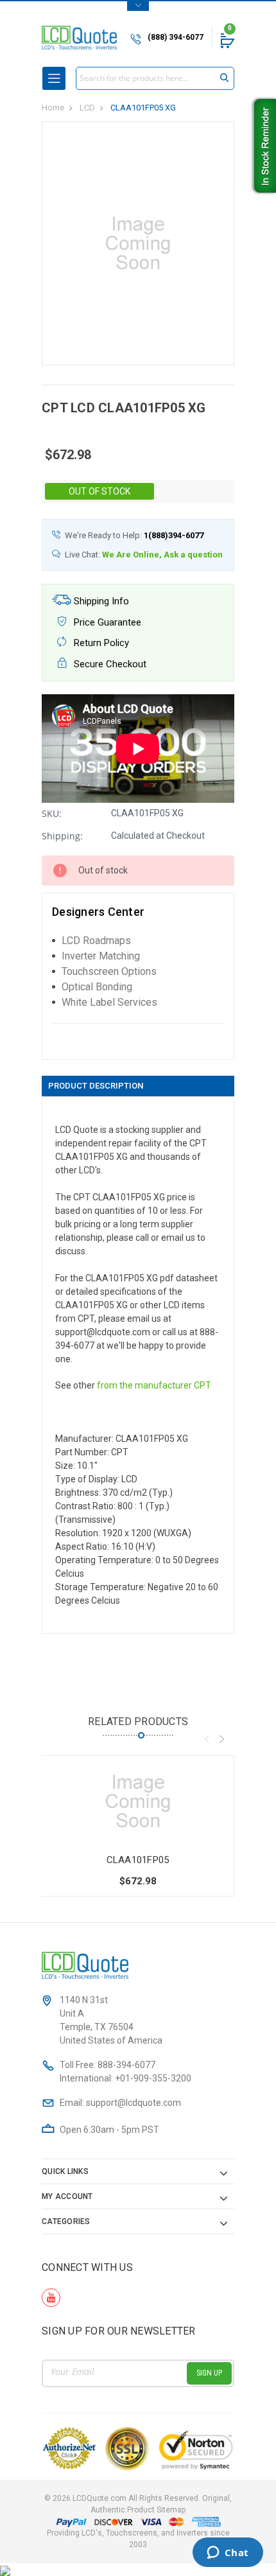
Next (221, 1739)
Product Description (96, 1086)
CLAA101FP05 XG (143, 108)
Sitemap (171, 2510)
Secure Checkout (109, 664)
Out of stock (99, 491)
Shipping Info (100, 601)
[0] (227, 40)
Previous (207, 1739)
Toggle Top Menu (138, 6)
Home (53, 108)
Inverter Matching (101, 956)
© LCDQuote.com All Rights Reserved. (138, 2504)
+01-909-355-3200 (153, 2078)
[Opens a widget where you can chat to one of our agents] (228, 2554)
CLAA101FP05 (138, 1860)
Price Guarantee (106, 622)
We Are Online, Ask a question (162, 555)
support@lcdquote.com (134, 2103)
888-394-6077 (126, 2065)
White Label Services (109, 1002)
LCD (87, 108)
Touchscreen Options (109, 971)
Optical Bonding (97, 987)
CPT (203, 1385)
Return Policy (100, 643)
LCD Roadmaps (96, 941)
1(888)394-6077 (174, 535)
